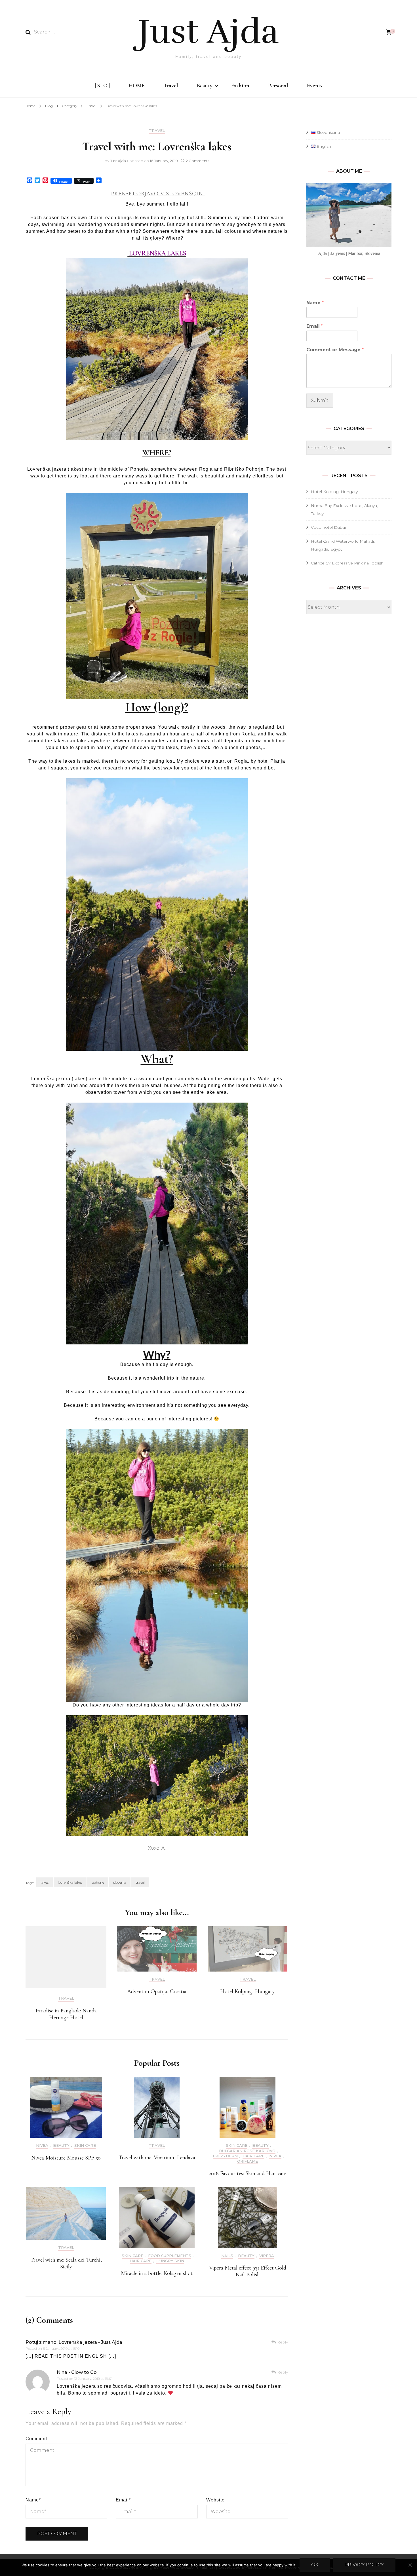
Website (215, 2500)
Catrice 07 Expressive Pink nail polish (347, 563)
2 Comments (197, 161)
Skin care (85, 2145)
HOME (137, 86)
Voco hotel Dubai (328, 527)
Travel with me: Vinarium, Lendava (157, 2158)
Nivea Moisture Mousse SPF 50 (66, 2158)
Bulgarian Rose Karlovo (247, 2151)
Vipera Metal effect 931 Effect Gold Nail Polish (248, 2271)
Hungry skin (170, 2261)
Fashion (240, 86)
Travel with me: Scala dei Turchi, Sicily (66, 2263)
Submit (320, 400)
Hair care (253, 2156)
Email (123, 2500)
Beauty (205, 86)
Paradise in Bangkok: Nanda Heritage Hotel (66, 2014)
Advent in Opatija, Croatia (157, 1991)
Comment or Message (335, 350)
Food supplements (170, 2256)
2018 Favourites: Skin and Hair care (248, 2173)
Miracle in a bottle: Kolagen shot (157, 2273)
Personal (278, 86)
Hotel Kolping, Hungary (248, 1991)
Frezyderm (225, 2156)
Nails (227, 2256)
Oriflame (248, 2161)
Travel (171, 86)
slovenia (120, 1882)
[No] (410, 2565)
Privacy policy (364, 2565)
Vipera (267, 2256)
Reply (283, 2342)
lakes (45, 1882)
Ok (315, 2565)
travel (140, 1882)
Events (315, 86)
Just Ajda (208, 32)
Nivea (42, 2145)
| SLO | (102, 86)
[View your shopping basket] (389, 32)
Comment (36, 2439)
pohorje (98, 1882)
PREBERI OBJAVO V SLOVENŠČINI (158, 194)
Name (33, 2500)
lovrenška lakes (70, 1882)
